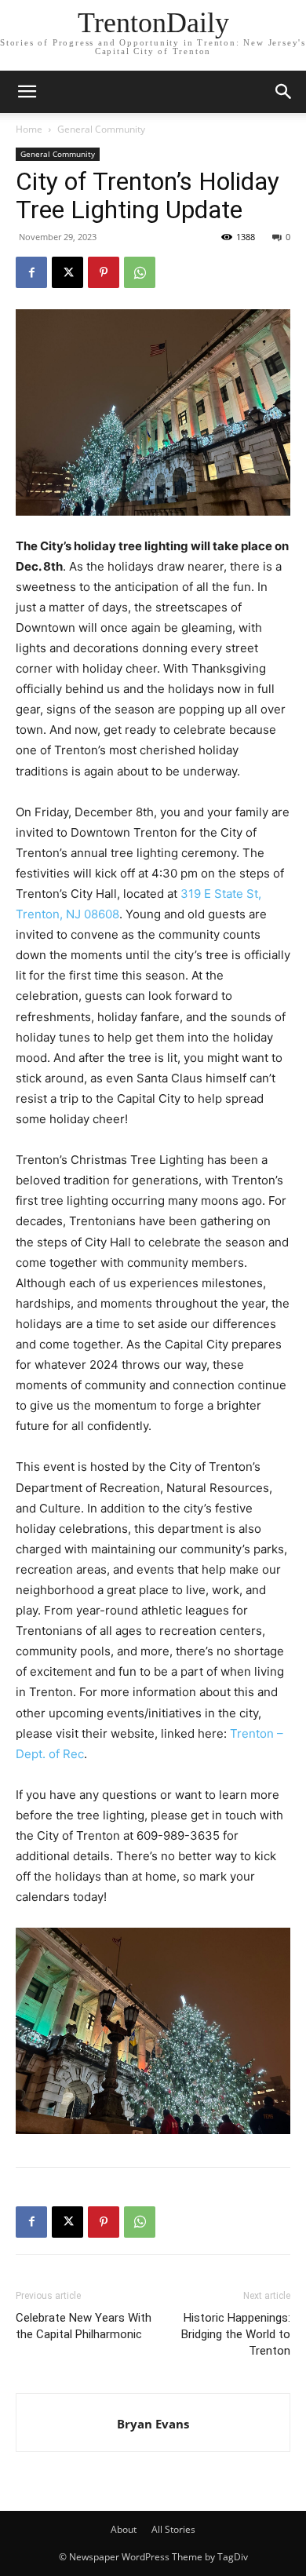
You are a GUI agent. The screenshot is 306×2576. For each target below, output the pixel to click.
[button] (284, 92)
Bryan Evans (153, 2424)
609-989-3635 (178, 1835)
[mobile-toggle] (27, 92)
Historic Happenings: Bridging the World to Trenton (236, 2334)
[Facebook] (31, 272)
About (124, 2529)
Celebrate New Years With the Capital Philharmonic (84, 2326)
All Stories (173, 2529)
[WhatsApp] (140, 272)
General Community (101, 129)
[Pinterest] (104, 272)
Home (29, 129)
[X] (67, 272)
